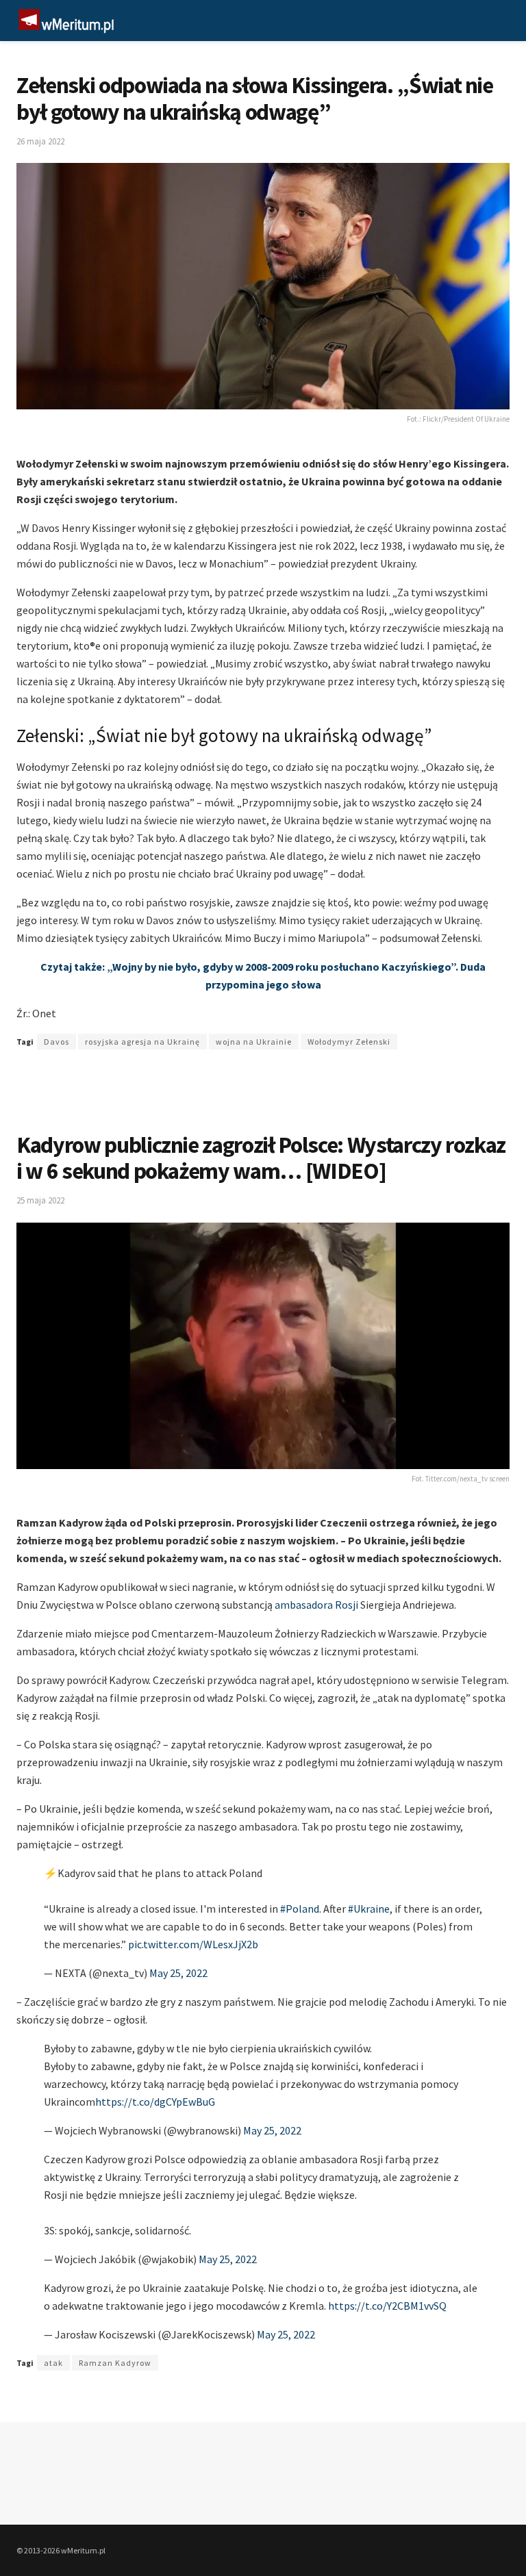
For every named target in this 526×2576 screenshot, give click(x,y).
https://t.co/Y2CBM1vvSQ (387, 2306)
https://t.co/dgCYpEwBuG (155, 2102)
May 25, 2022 (178, 1973)
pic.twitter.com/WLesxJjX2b (193, 1944)
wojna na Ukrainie (254, 1042)
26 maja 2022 (40, 141)
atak (53, 2363)
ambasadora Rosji (316, 1605)
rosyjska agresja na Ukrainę (142, 1042)
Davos (57, 1042)
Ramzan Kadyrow (115, 2363)
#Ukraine (369, 1909)
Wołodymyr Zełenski (349, 1042)
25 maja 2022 (40, 1200)
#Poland (300, 1909)
